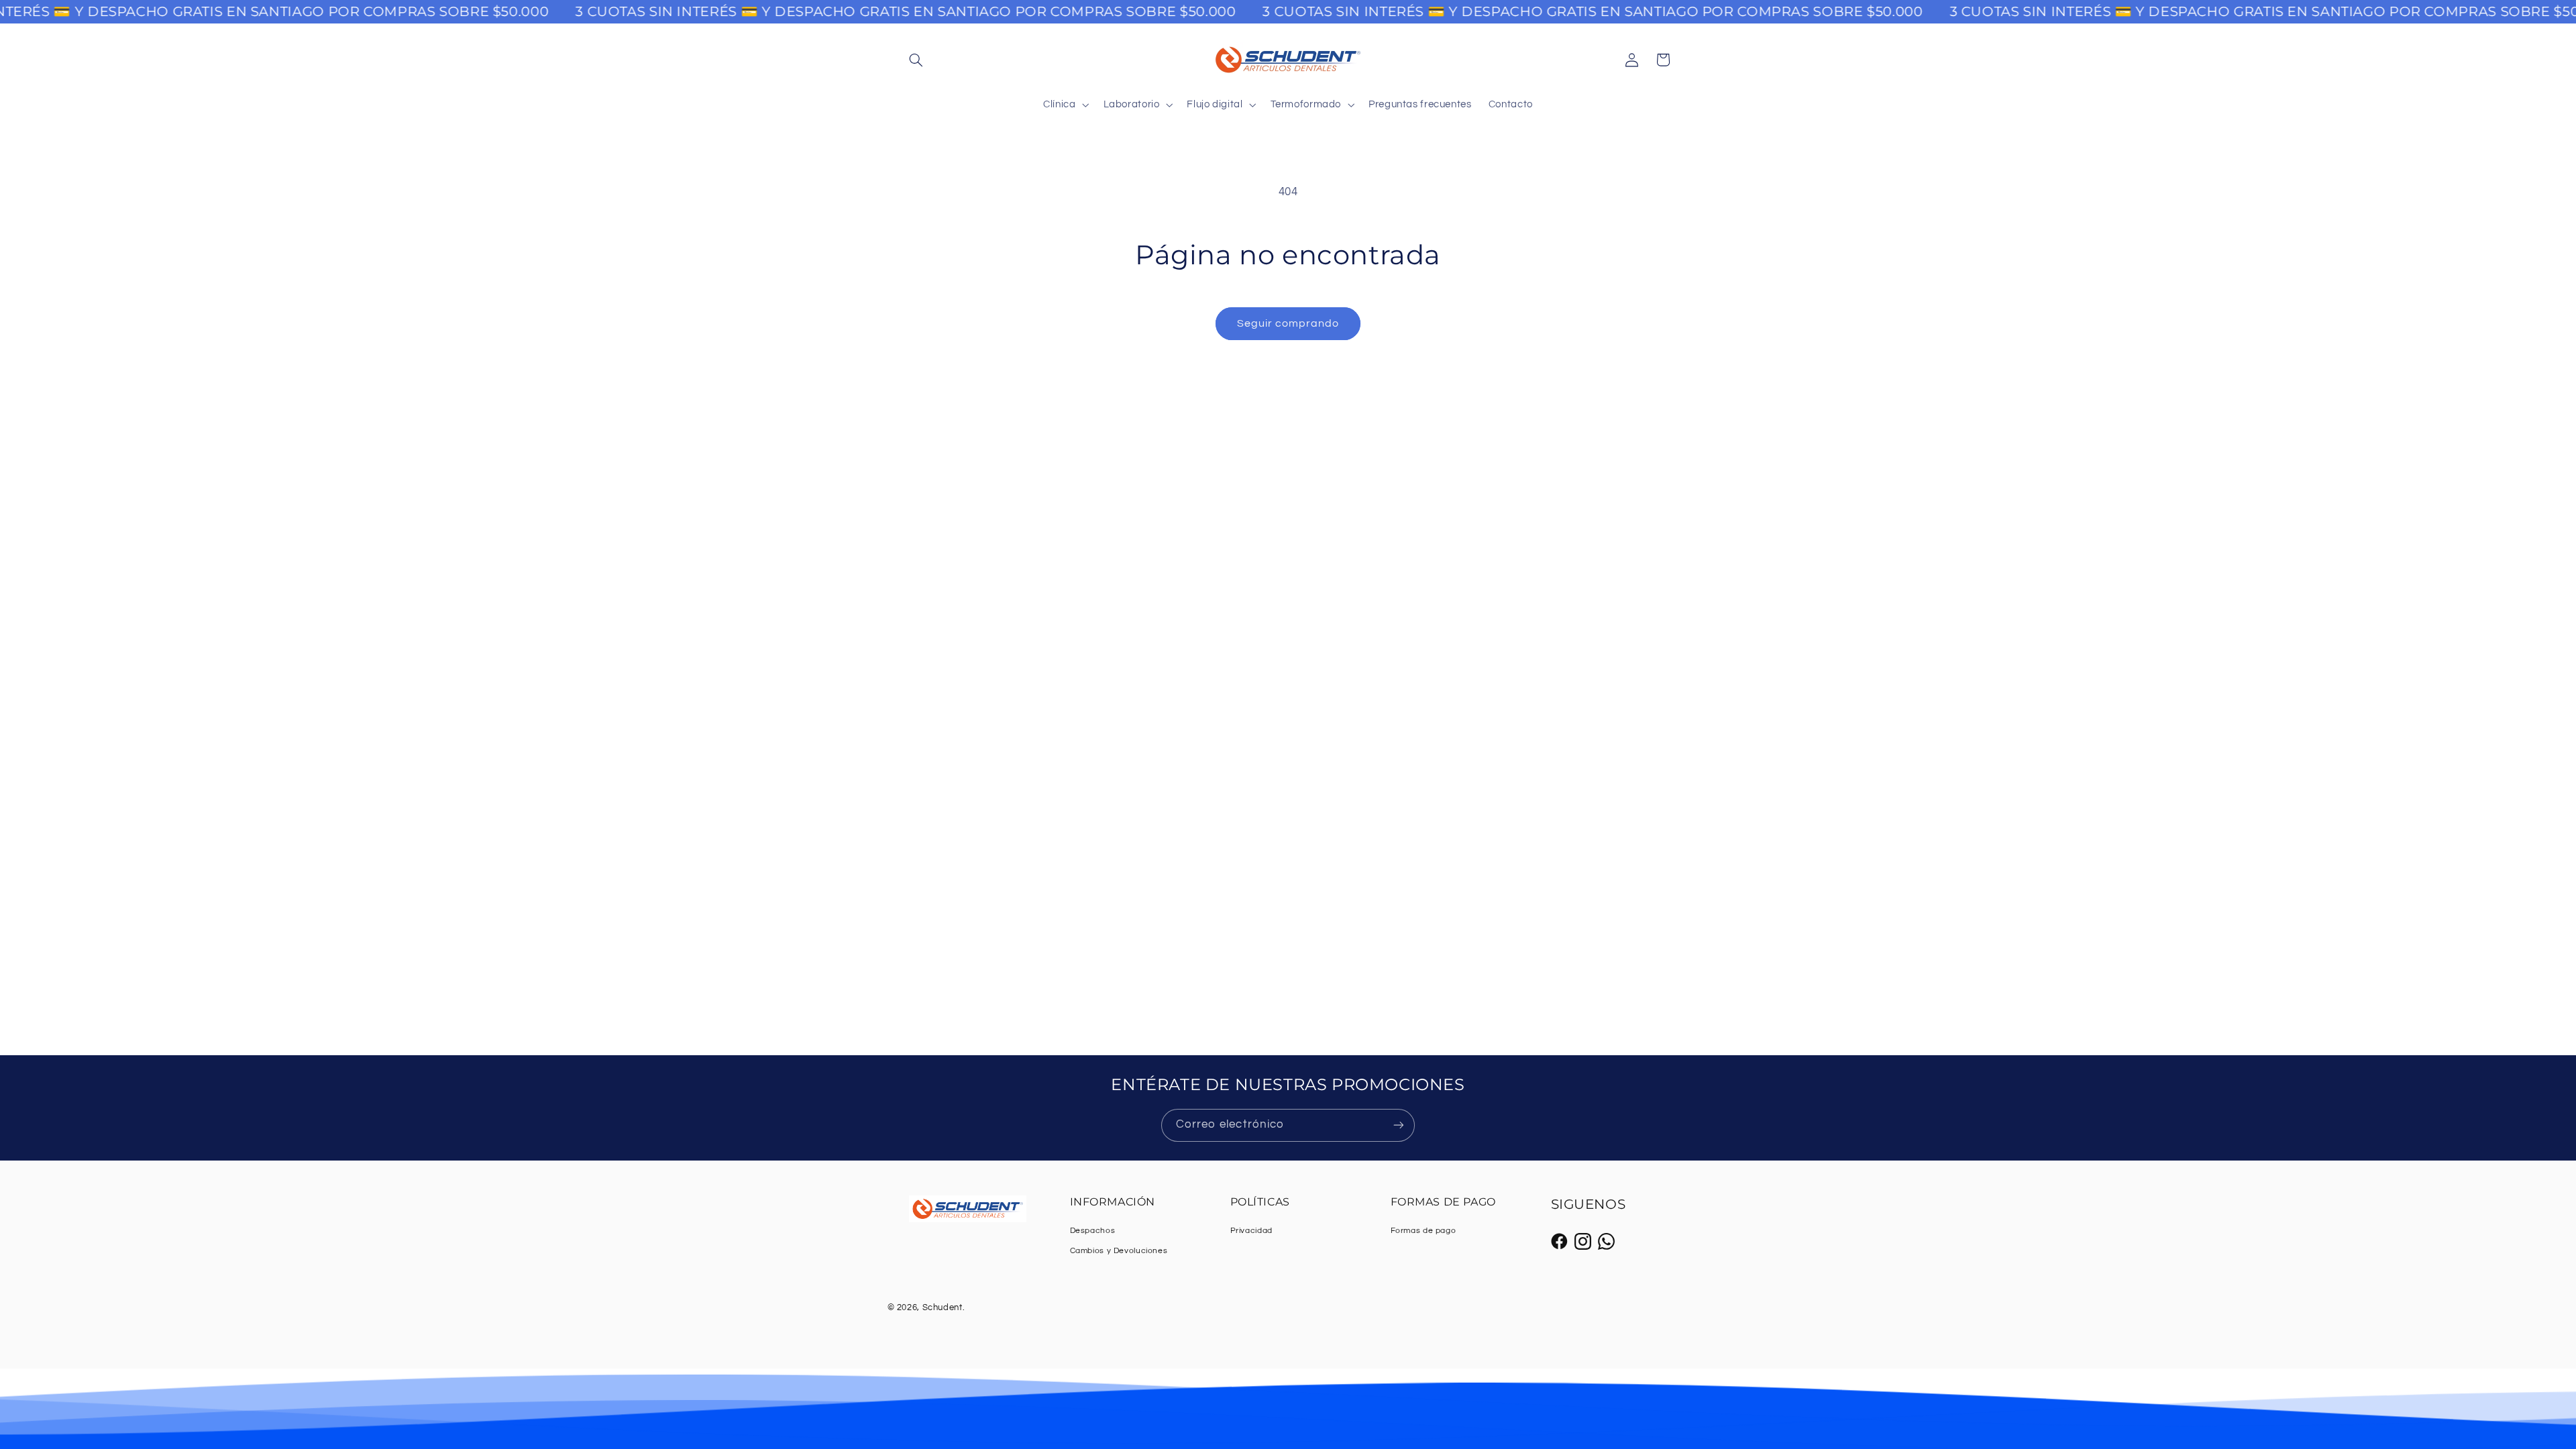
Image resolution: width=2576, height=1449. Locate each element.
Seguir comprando (1288, 323)
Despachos (1093, 1231)
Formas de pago (1424, 1231)
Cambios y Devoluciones (1119, 1251)
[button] (916, 60)
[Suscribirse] (1399, 1125)
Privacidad (1251, 1231)
